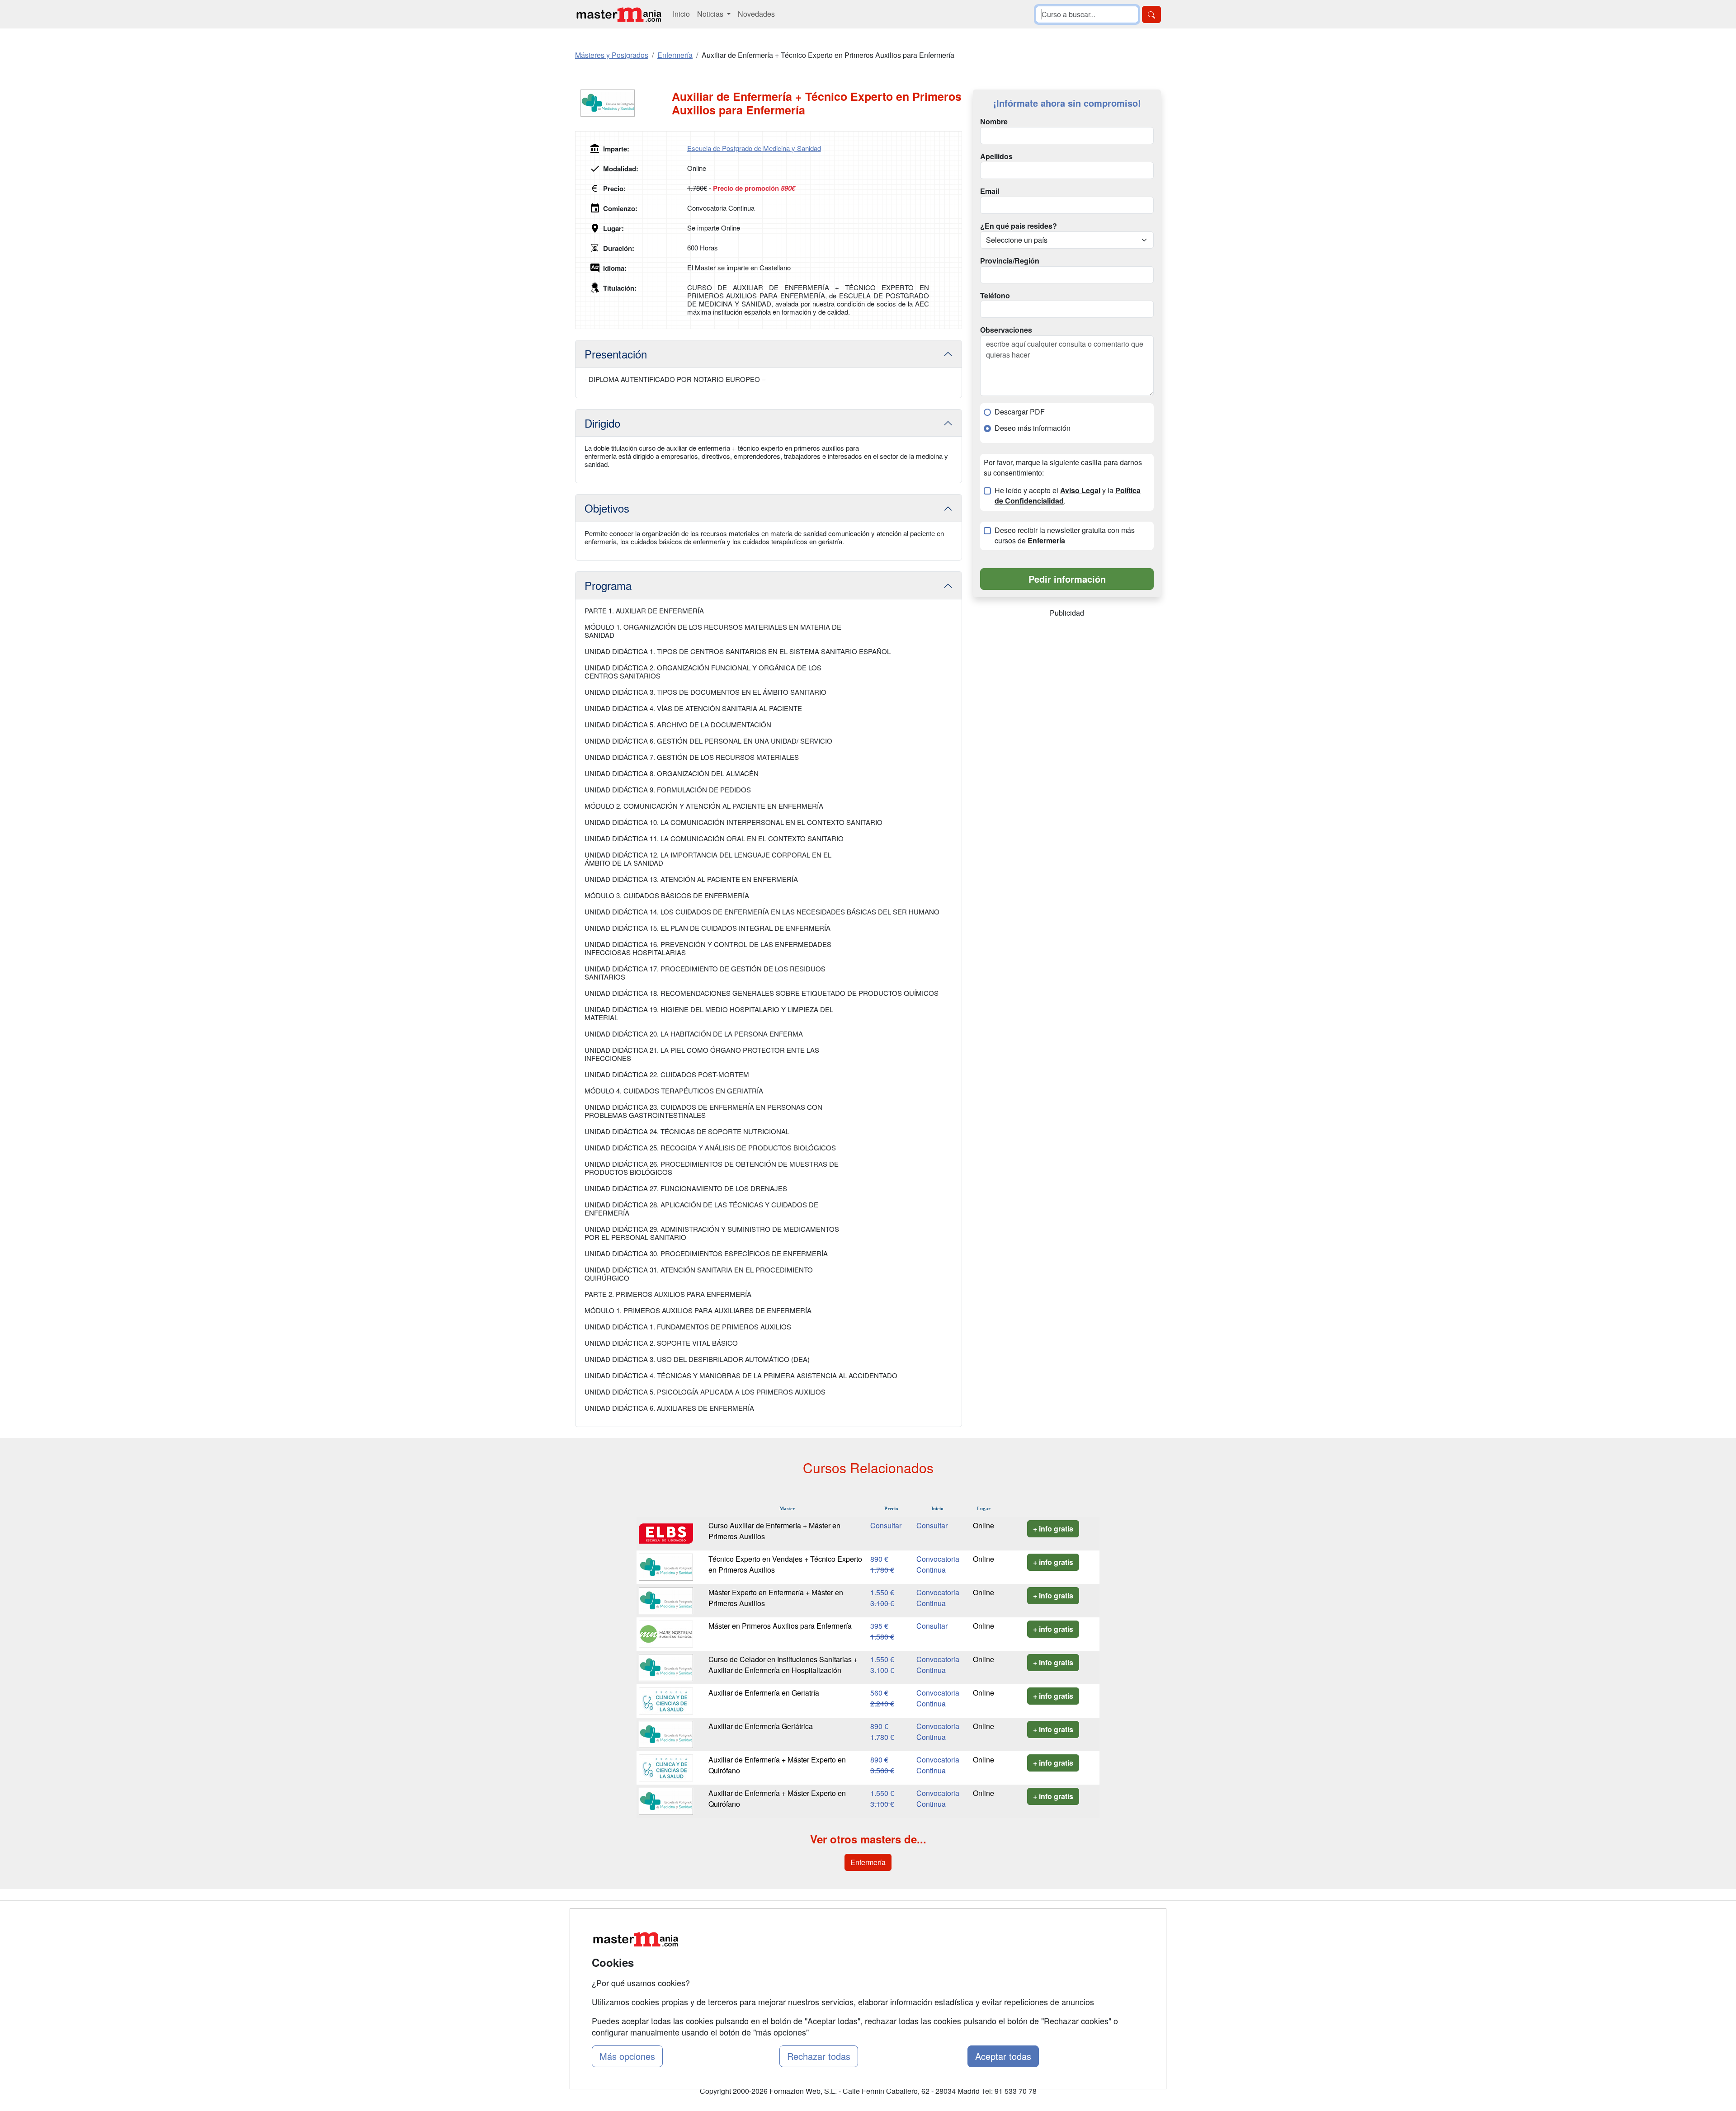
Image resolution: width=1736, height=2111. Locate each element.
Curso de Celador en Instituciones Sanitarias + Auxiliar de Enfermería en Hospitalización (783, 1665)
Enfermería (868, 1862)
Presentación (616, 354)
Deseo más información (1033, 428)
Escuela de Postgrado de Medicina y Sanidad (754, 148)
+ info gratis (1053, 1529)
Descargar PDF (1020, 412)
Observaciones (1006, 330)
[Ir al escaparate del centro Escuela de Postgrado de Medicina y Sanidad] (623, 103)
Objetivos (607, 508)
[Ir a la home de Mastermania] (618, 14)
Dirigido (602, 423)
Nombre (994, 122)
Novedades (756, 14)
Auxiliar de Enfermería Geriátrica (761, 1726)
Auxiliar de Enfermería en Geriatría (764, 1693)
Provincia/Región (1010, 261)
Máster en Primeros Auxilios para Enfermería (780, 1626)
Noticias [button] (711, 14)
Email (990, 191)
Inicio (681, 14)
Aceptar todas (1003, 2056)
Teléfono (995, 296)
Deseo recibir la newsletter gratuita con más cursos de (1065, 535)
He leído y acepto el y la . (1068, 496)
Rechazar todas (819, 2056)
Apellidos (996, 156)
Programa (608, 585)
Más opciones (627, 2056)
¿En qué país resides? (1019, 226)
